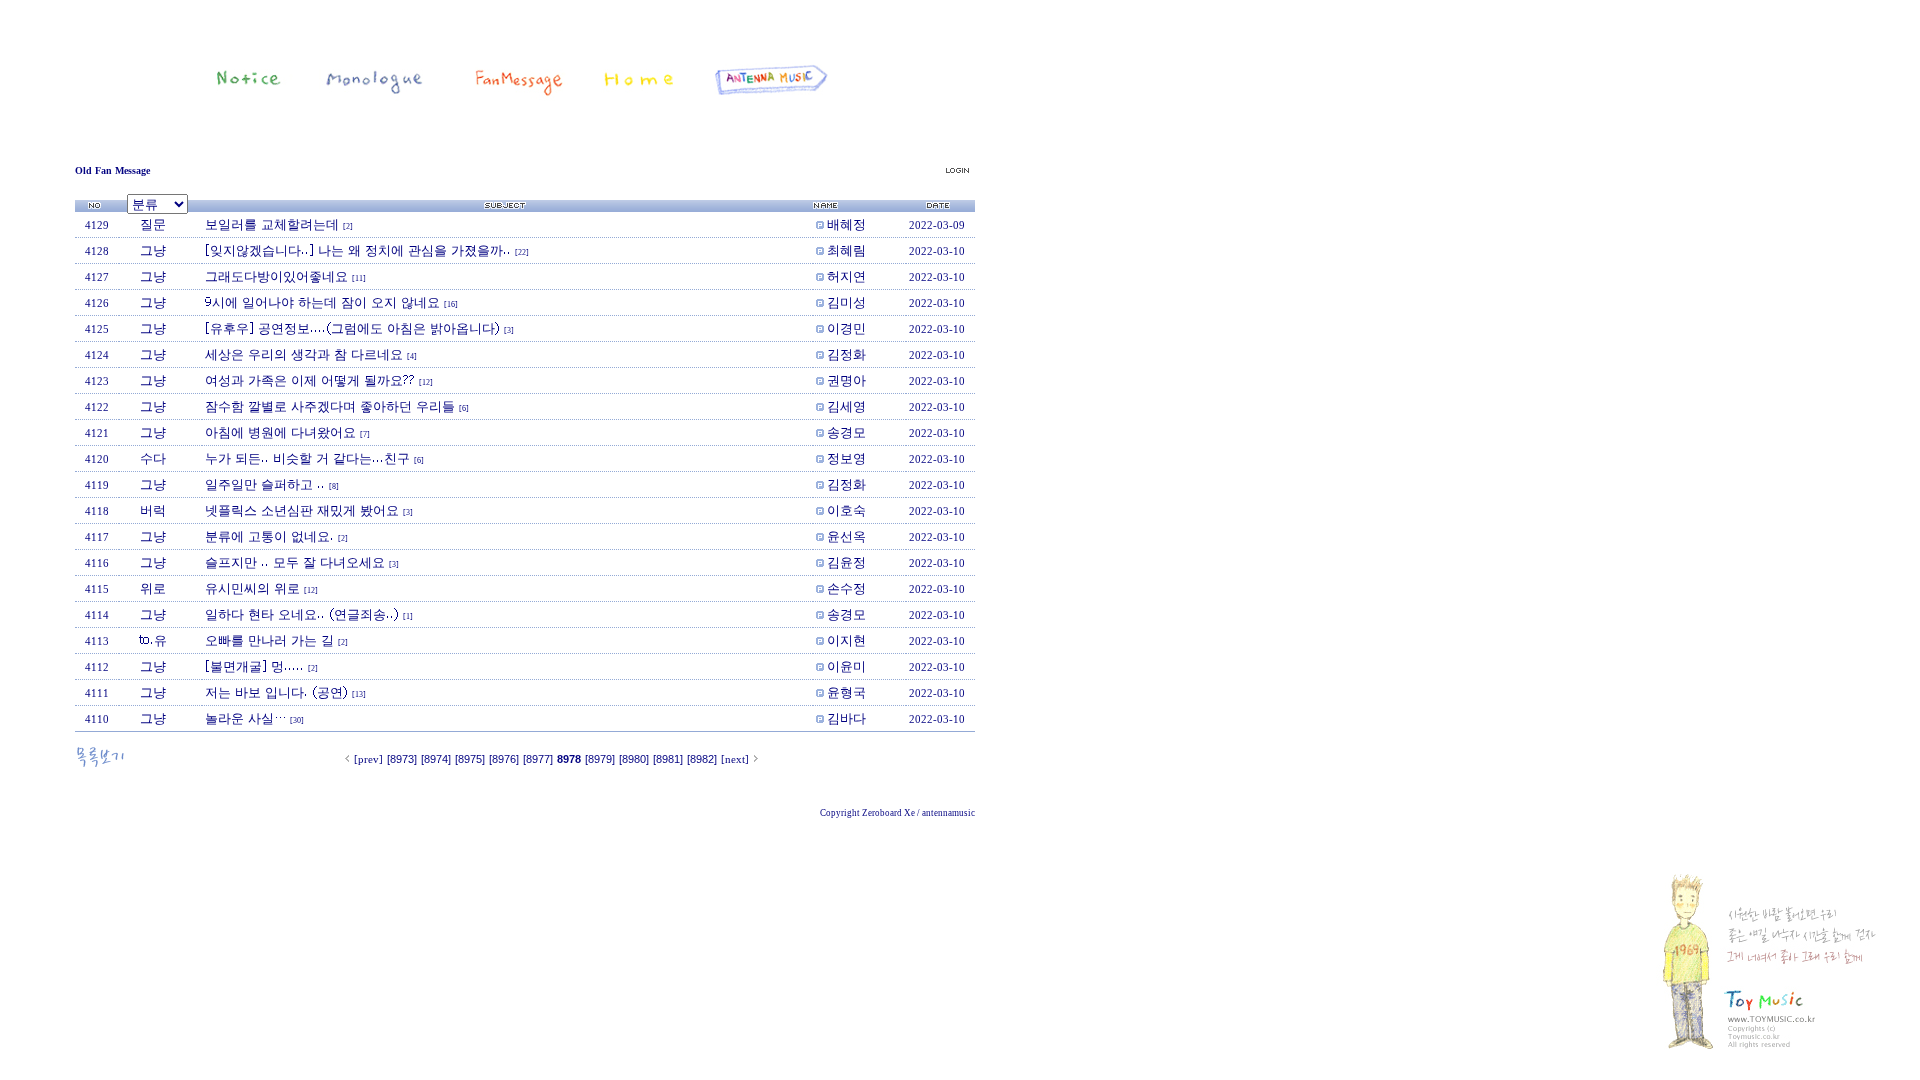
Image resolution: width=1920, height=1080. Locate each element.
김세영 (846, 406)
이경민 (846, 328)
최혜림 (846, 250)
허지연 (846, 276)
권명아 (846, 380)
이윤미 (846, 666)
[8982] (702, 759)
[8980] (634, 759)
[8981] (668, 759)
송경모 (846, 432)
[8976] (504, 759)
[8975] (470, 759)
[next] (735, 759)
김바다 (846, 718)
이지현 (846, 640)
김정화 (846, 354)
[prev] (368, 759)
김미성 (846, 302)
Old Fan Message (112, 170)
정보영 (846, 458)
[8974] (436, 759)
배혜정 (846, 224)
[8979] (600, 759)
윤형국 (846, 692)
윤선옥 (846, 536)
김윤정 (846, 562)
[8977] (538, 759)
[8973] (402, 759)
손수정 (846, 588)
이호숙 (846, 510)
